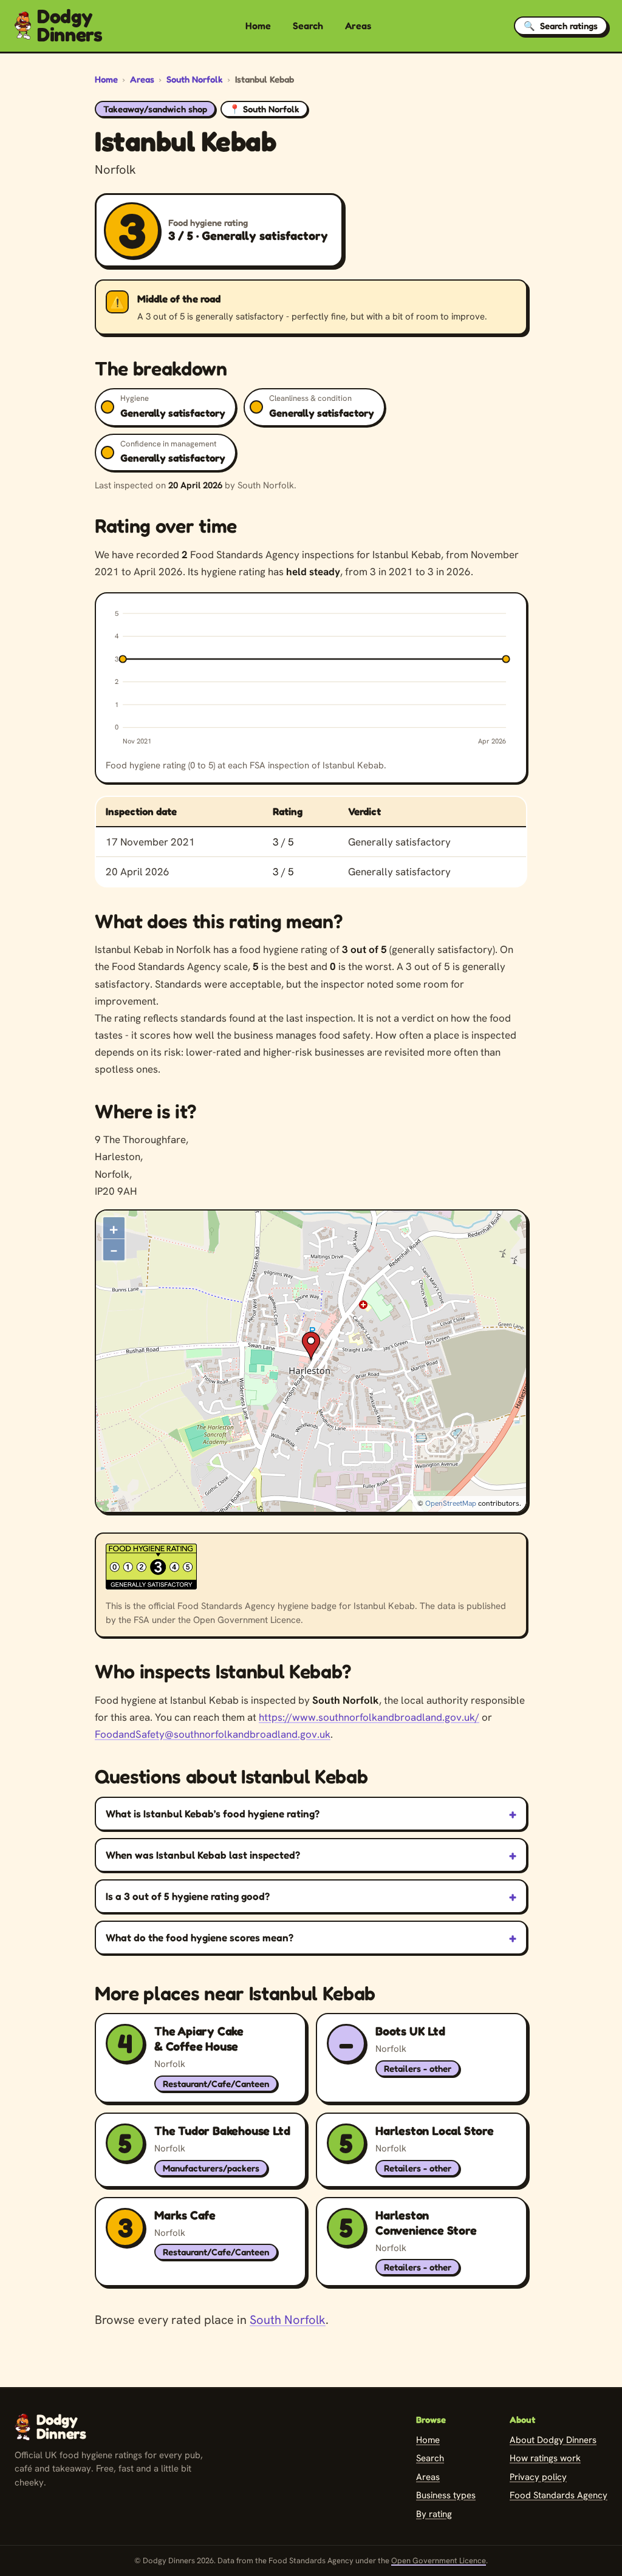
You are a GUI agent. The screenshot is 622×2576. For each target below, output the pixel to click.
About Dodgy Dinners (553, 2440)
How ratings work (545, 2458)
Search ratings (561, 26)
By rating (434, 2514)
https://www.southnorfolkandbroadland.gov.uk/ (369, 1717)
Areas (358, 26)
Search (308, 26)
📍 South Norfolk (264, 109)
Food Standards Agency (559, 2495)
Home (258, 26)
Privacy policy (538, 2477)
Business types (446, 2495)
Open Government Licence (439, 2561)
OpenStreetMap (451, 1503)
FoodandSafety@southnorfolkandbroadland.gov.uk (213, 1734)
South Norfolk (195, 79)
